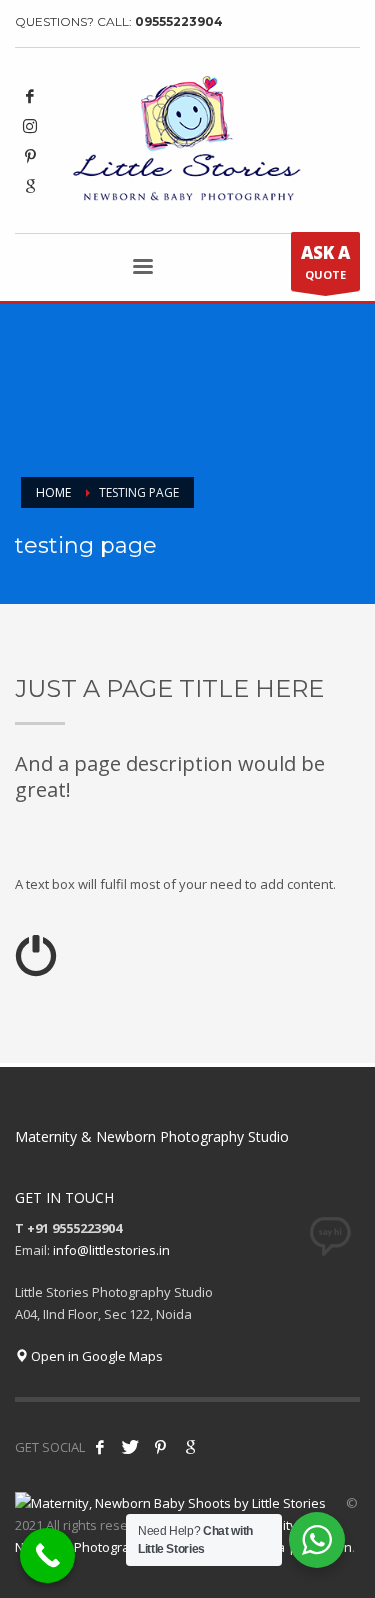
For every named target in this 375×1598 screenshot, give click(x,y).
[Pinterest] (30, 156)
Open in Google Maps (95, 1356)
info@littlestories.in (111, 1250)
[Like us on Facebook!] (100, 1447)
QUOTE (325, 261)
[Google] (30, 186)
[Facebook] (30, 96)
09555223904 (179, 21)
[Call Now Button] (47, 1555)
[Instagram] (30, 126)
